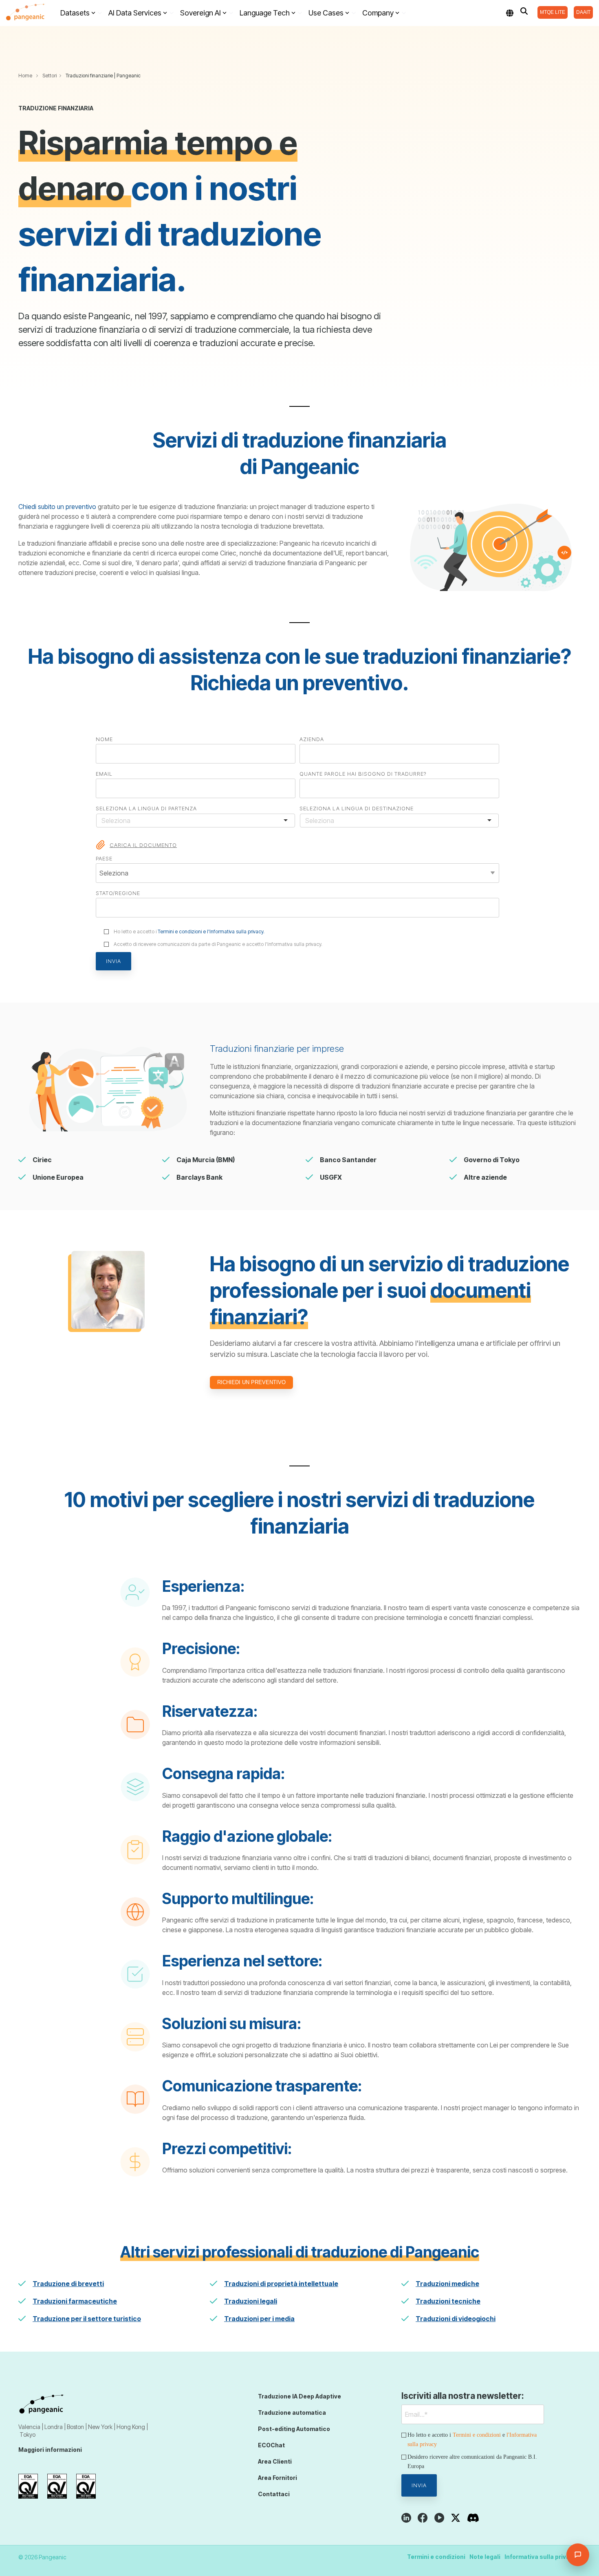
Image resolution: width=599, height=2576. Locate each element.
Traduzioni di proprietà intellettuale (281, 2284)
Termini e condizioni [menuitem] (436, 2557)
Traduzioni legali (251, 2301)
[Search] (524, 11)
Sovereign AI (200, 13)
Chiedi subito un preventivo (58, 507)
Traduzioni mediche (447, 2284)
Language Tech (265, 13)
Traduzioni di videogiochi (456, 2319)
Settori (50, 76)
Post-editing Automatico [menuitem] (294, 2429)
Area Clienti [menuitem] (275, 2461)
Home (25, 76)
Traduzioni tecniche (448, 2301)
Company (378, 13)
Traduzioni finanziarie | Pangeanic (103, 76)
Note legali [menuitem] (485, 2557)
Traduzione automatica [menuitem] (292, 2413)
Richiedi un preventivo (251, 1382)
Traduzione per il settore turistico (87, 2319)
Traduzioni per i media (259, 2319)
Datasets (75, 13)
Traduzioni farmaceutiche (75, 2301)
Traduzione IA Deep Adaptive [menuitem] (299, 2396)
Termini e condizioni (477, 2435)
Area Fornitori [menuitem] (277, 2478)
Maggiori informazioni (50, 2450)
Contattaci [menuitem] (274, 2494)
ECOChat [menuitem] (271, 2445)
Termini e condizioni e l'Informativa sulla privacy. (211, 931)
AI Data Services (135, 13)
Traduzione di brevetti (68, 2284)
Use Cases (326, 13)
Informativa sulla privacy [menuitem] (541, 2557)
